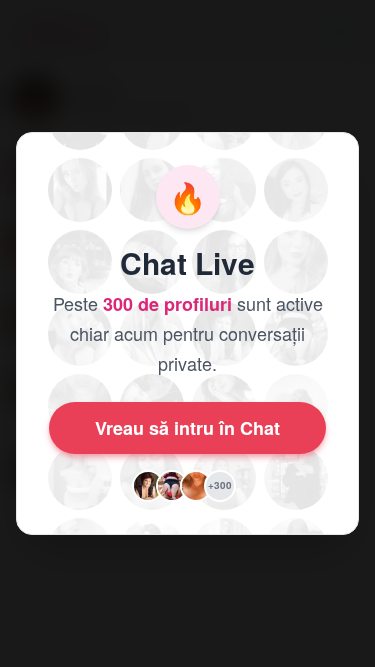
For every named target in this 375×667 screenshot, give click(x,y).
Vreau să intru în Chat (187, 428)
